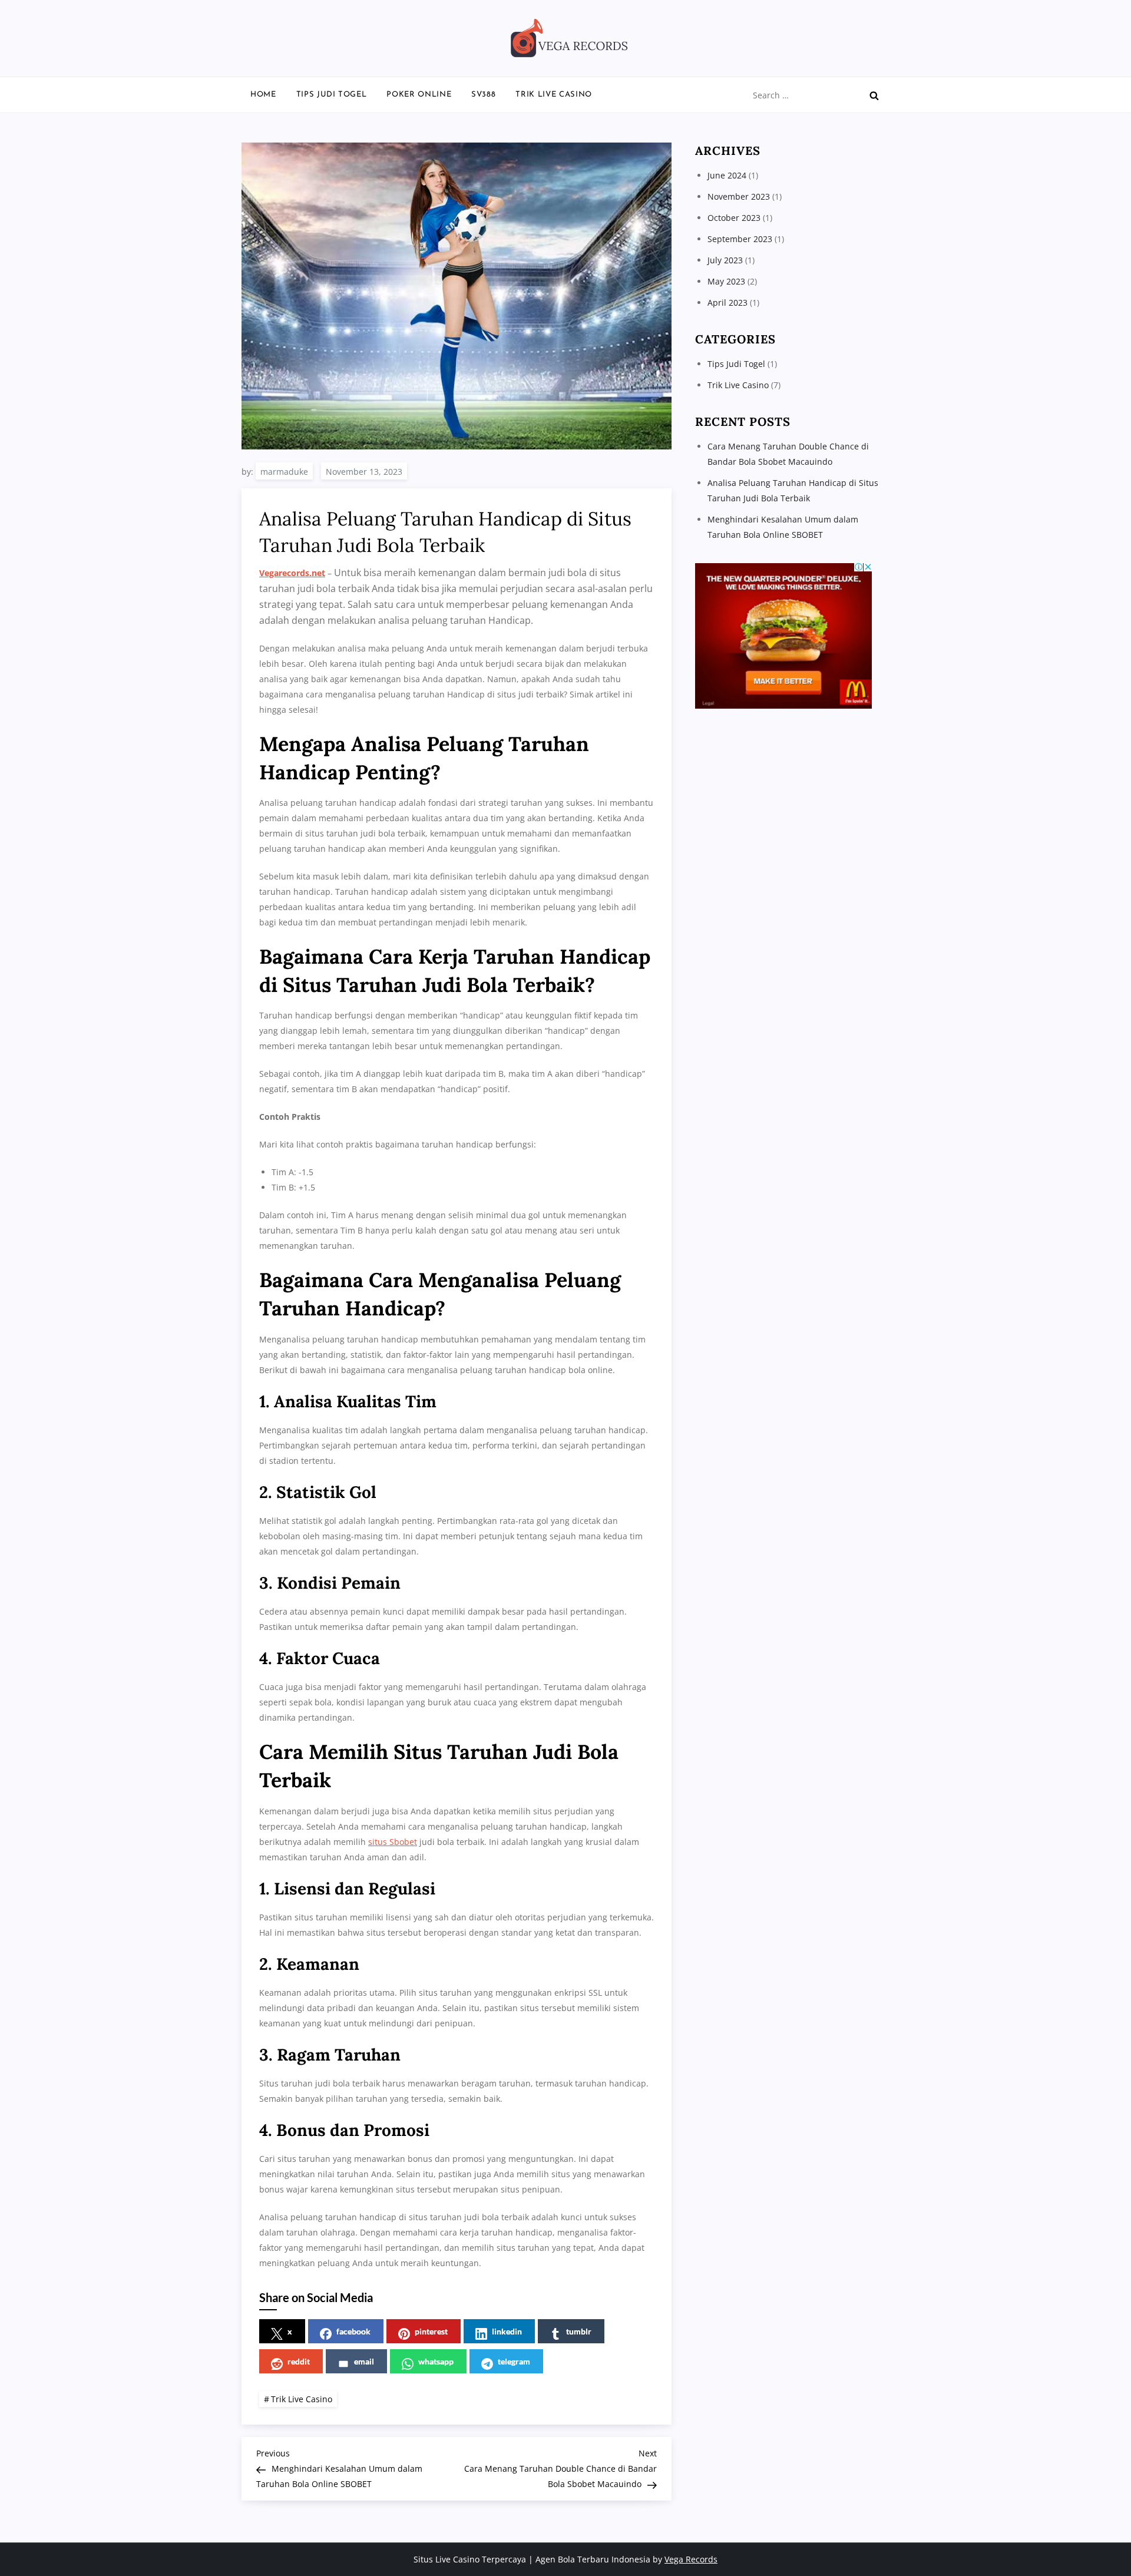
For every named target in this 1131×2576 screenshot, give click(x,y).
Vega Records (691, 2559)
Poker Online (419, 95)
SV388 (483, 95)
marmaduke (284, 472)
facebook (353, 2331)
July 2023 (725, 260)
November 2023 (739, 196)
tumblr (579, 2331)
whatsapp (436, 2361)
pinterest (431, 2331)
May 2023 (726, 281)
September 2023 (740, 239)
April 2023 (727, 302)
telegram (514, 2361)
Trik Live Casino (553, 95)
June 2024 (727, 175)
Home (263, 95)
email (364, 2361)
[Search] (874, 95)
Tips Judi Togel (332, 95)
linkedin (507, 2331)
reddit (299, 2361)
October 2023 (734, 218)
